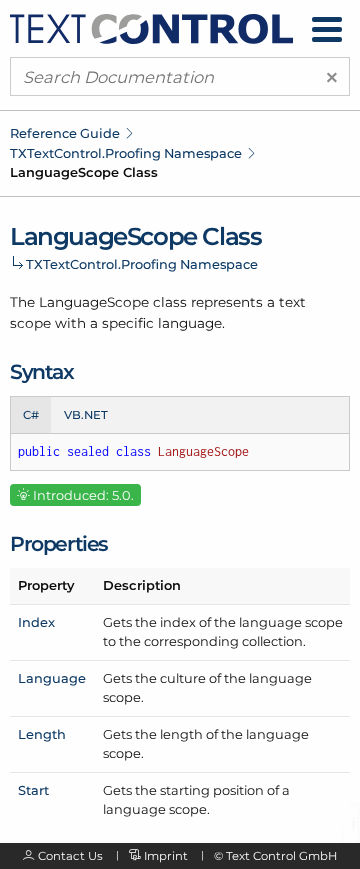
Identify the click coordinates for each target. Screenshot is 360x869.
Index (36, 622)
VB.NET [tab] (86, 415)
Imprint (166, 856)
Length (42, 734)
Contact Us (70, 856)
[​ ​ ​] (327, 29)
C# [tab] (31, 415)
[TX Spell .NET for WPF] (151, 27)
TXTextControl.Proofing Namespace (126, 153)
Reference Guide (65, 133)
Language (52, 678)
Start (33, 790)
